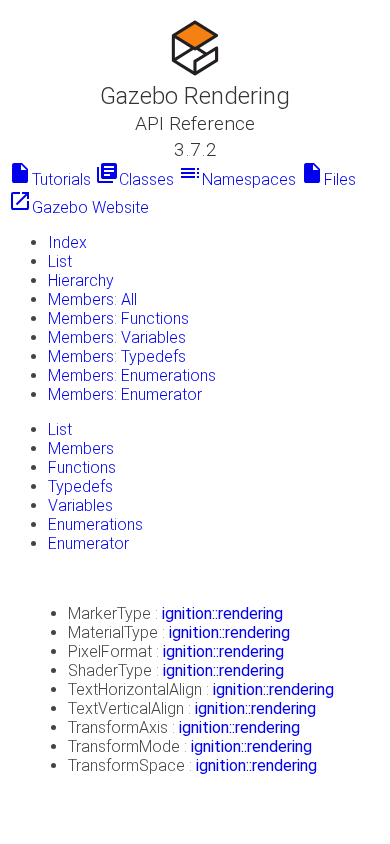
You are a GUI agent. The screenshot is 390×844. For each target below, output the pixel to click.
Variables (80, 505)
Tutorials (49, 179)
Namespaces (237, 179)
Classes (134, 179)
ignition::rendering (222, 613)
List (60, 261)
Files (328, 179)
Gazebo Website (78, 207)
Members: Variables (117, 337)
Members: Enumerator (125, 394)
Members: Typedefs (117, 356)
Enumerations (95, 524)
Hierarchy (81, 280)
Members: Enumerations (132, 375)
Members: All (92, 299)
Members (81, 448)
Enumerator (88, 543)
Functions (82, 467)
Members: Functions (118, 318)
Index (67, 242)
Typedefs (80, 486)
